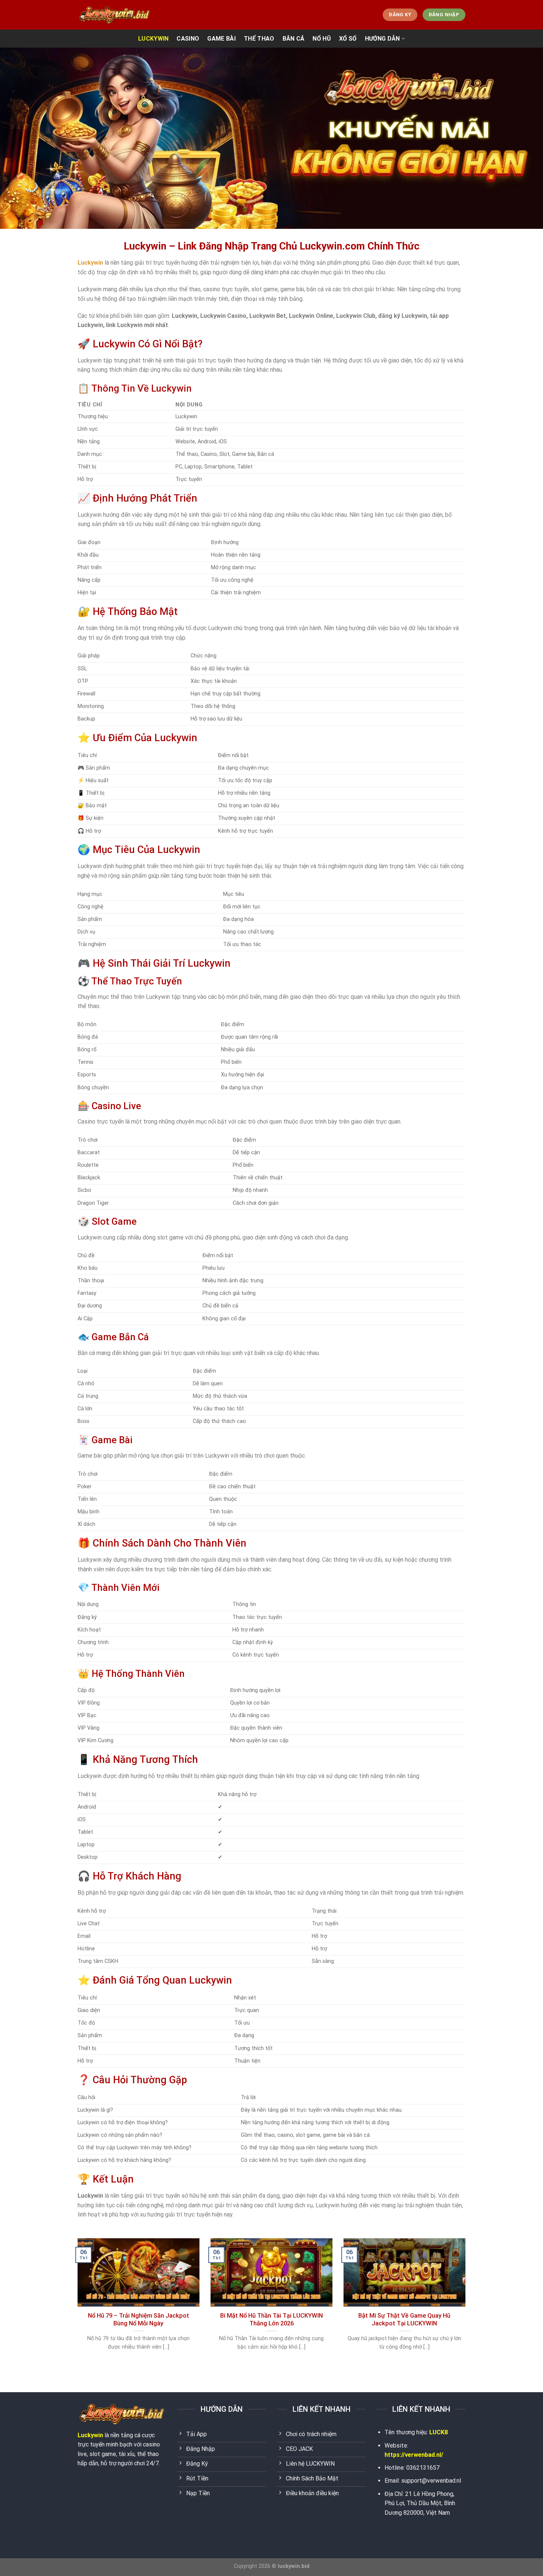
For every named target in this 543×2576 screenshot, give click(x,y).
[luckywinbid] (115, 15)
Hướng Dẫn (383, 39)
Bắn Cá (294, 39)
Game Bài (221, 39)
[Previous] (76, 2304)
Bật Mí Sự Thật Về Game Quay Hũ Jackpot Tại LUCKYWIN (404, 2320)
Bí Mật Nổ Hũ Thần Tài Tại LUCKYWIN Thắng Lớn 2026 (271, 2320)
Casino (188, 39)
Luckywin (90, 2435)
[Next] (467, 2304)
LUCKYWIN (153, 39)
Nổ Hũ (322, 39)
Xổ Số (348, 39)
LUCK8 (438, 2432)
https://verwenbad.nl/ (414, 2455)
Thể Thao (259, 39)
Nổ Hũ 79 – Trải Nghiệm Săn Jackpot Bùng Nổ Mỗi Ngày (139, 2320)
